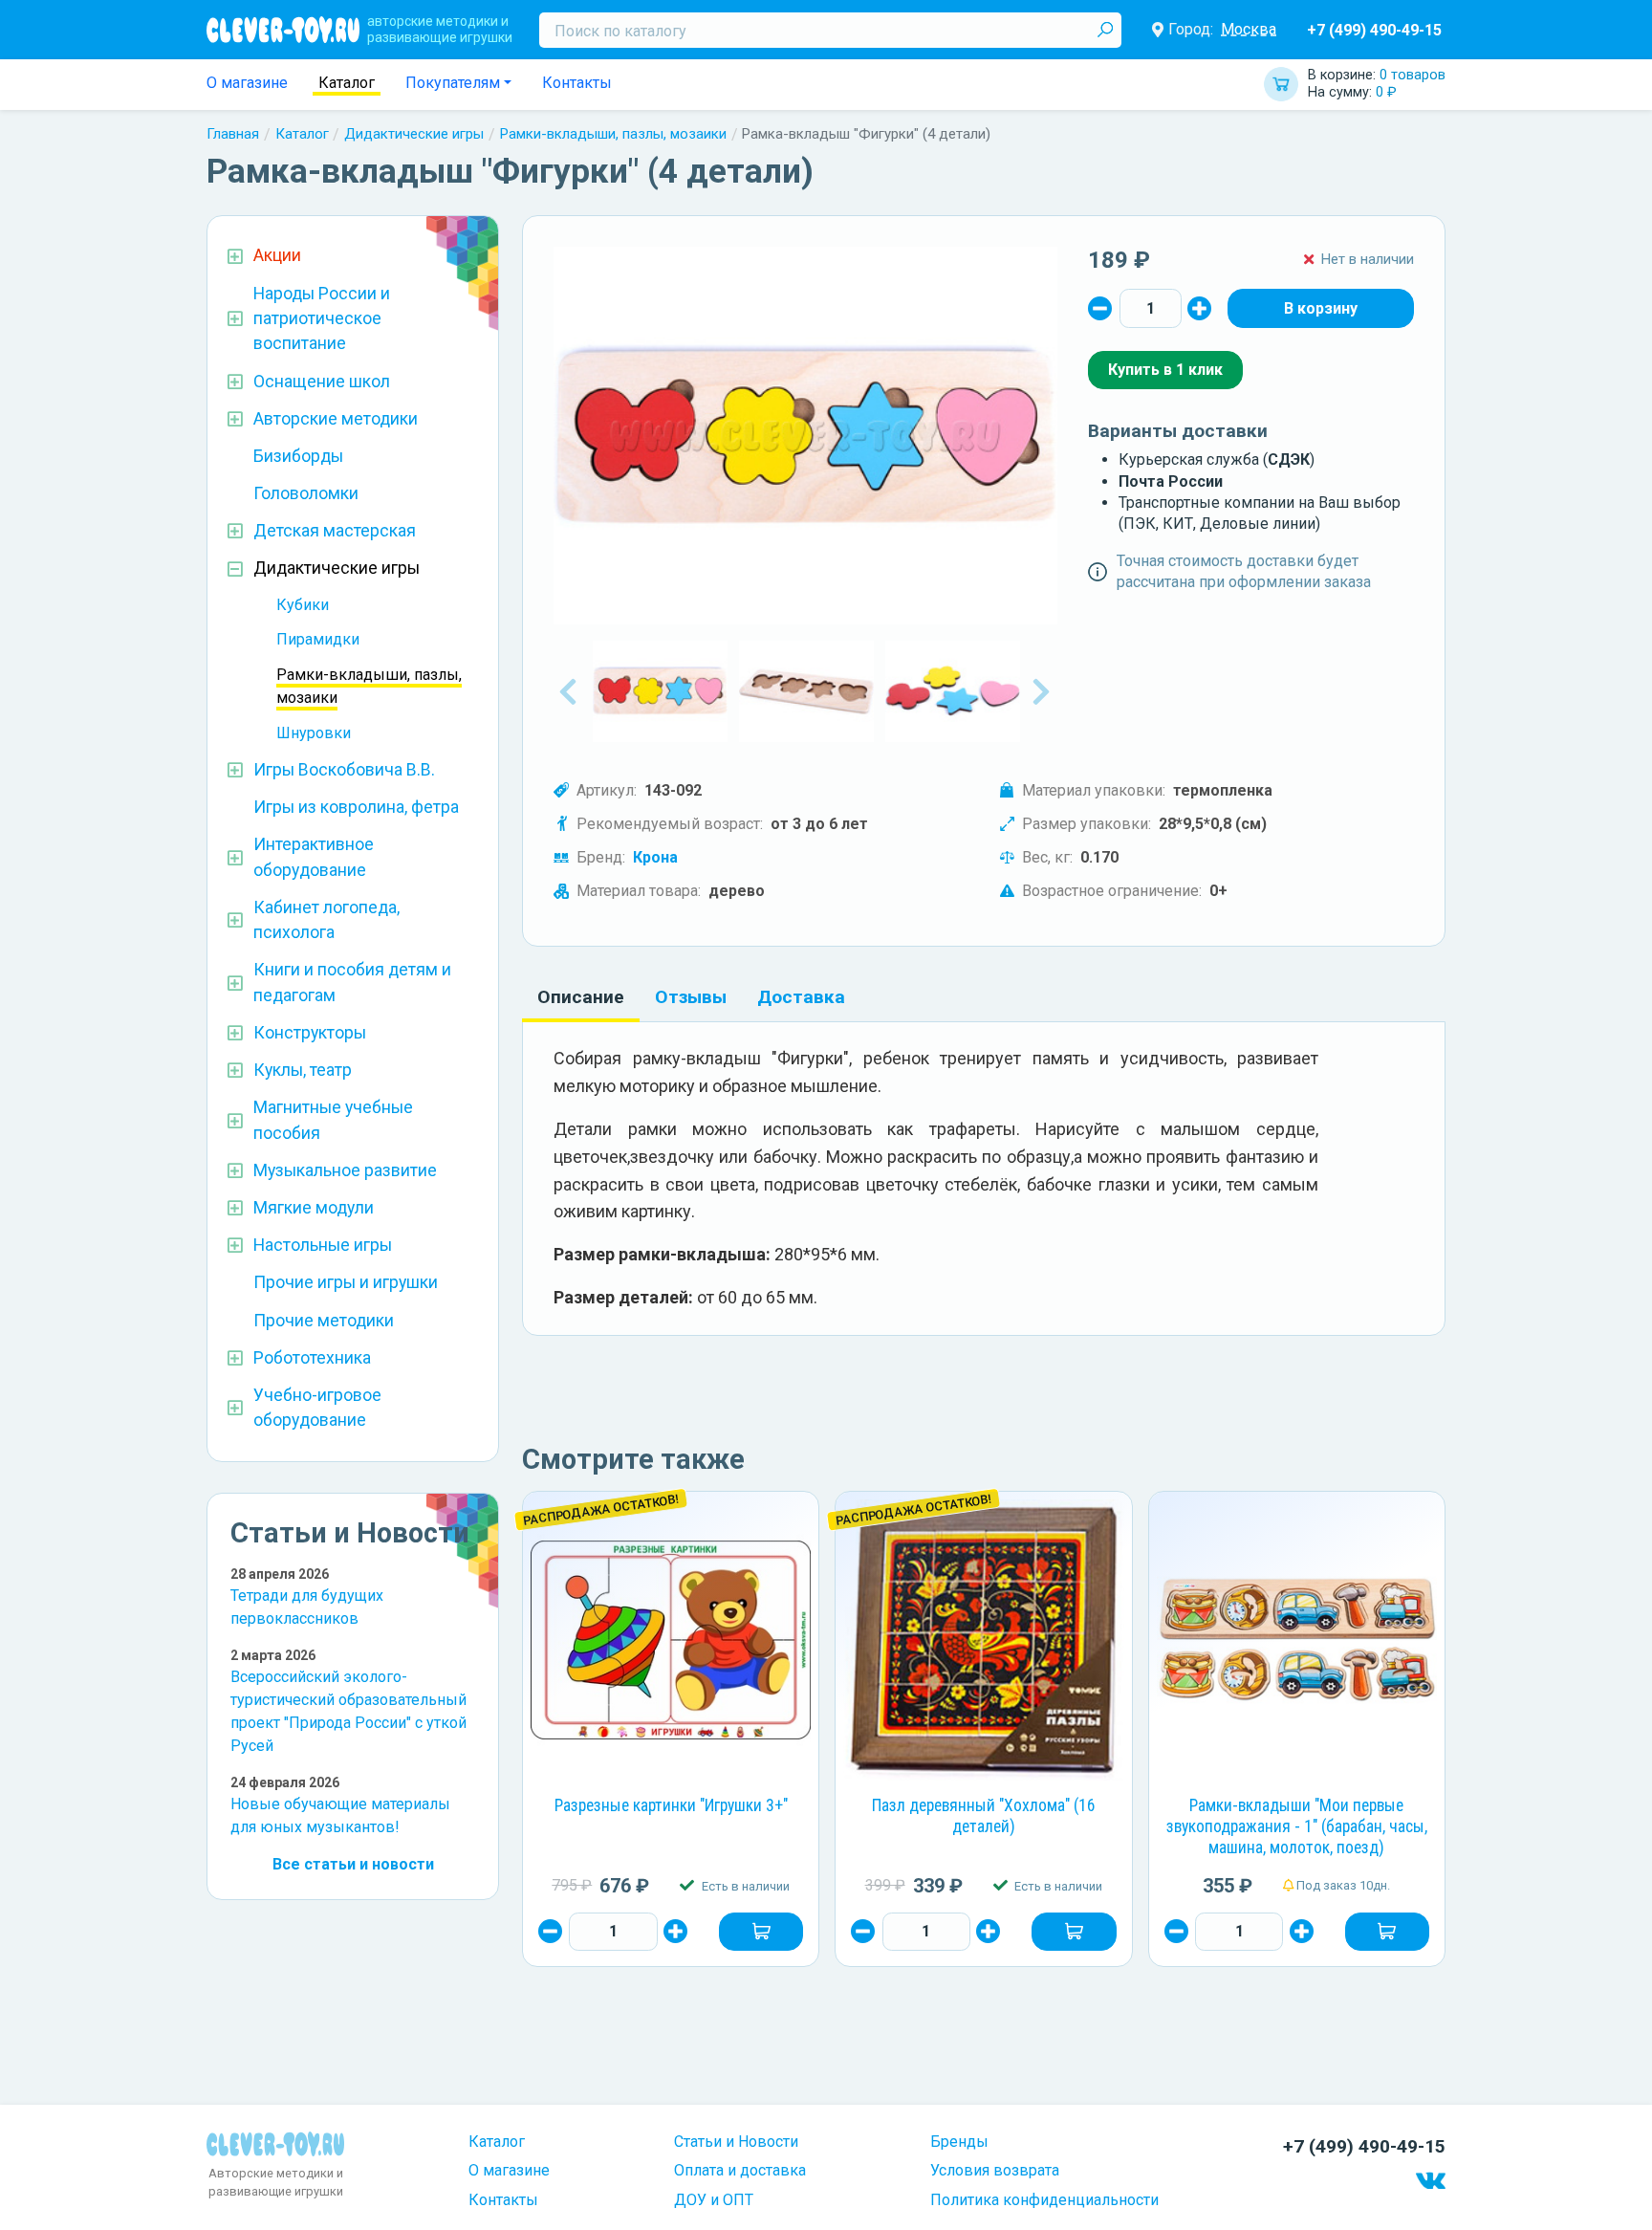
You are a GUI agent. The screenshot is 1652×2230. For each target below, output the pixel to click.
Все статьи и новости (353, 1864)
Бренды (959, 2142)
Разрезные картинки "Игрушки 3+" (671, 1805)
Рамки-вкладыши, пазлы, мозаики (613, 134)
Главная (233, 134)
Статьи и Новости (736, 2142)
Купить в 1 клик (1165, 370)
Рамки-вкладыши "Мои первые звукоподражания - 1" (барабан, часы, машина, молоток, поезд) (1297, 1826)
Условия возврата (995, 2170)
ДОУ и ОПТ (714, 2200)
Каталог (347, 83)
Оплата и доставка (740, 2170)
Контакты (577, 83)
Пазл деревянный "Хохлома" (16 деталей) (984, 1816)
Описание (581, 997)
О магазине (247, 83)
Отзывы (691, 997)
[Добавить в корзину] (761, 1932)
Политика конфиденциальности (1044, 2200)
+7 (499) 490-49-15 (1374, 30)
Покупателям (453, 83)
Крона (655, 857)
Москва (1249, 29)
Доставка (801, 997)
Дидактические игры (414, 134)
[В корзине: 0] (1321, 308)
